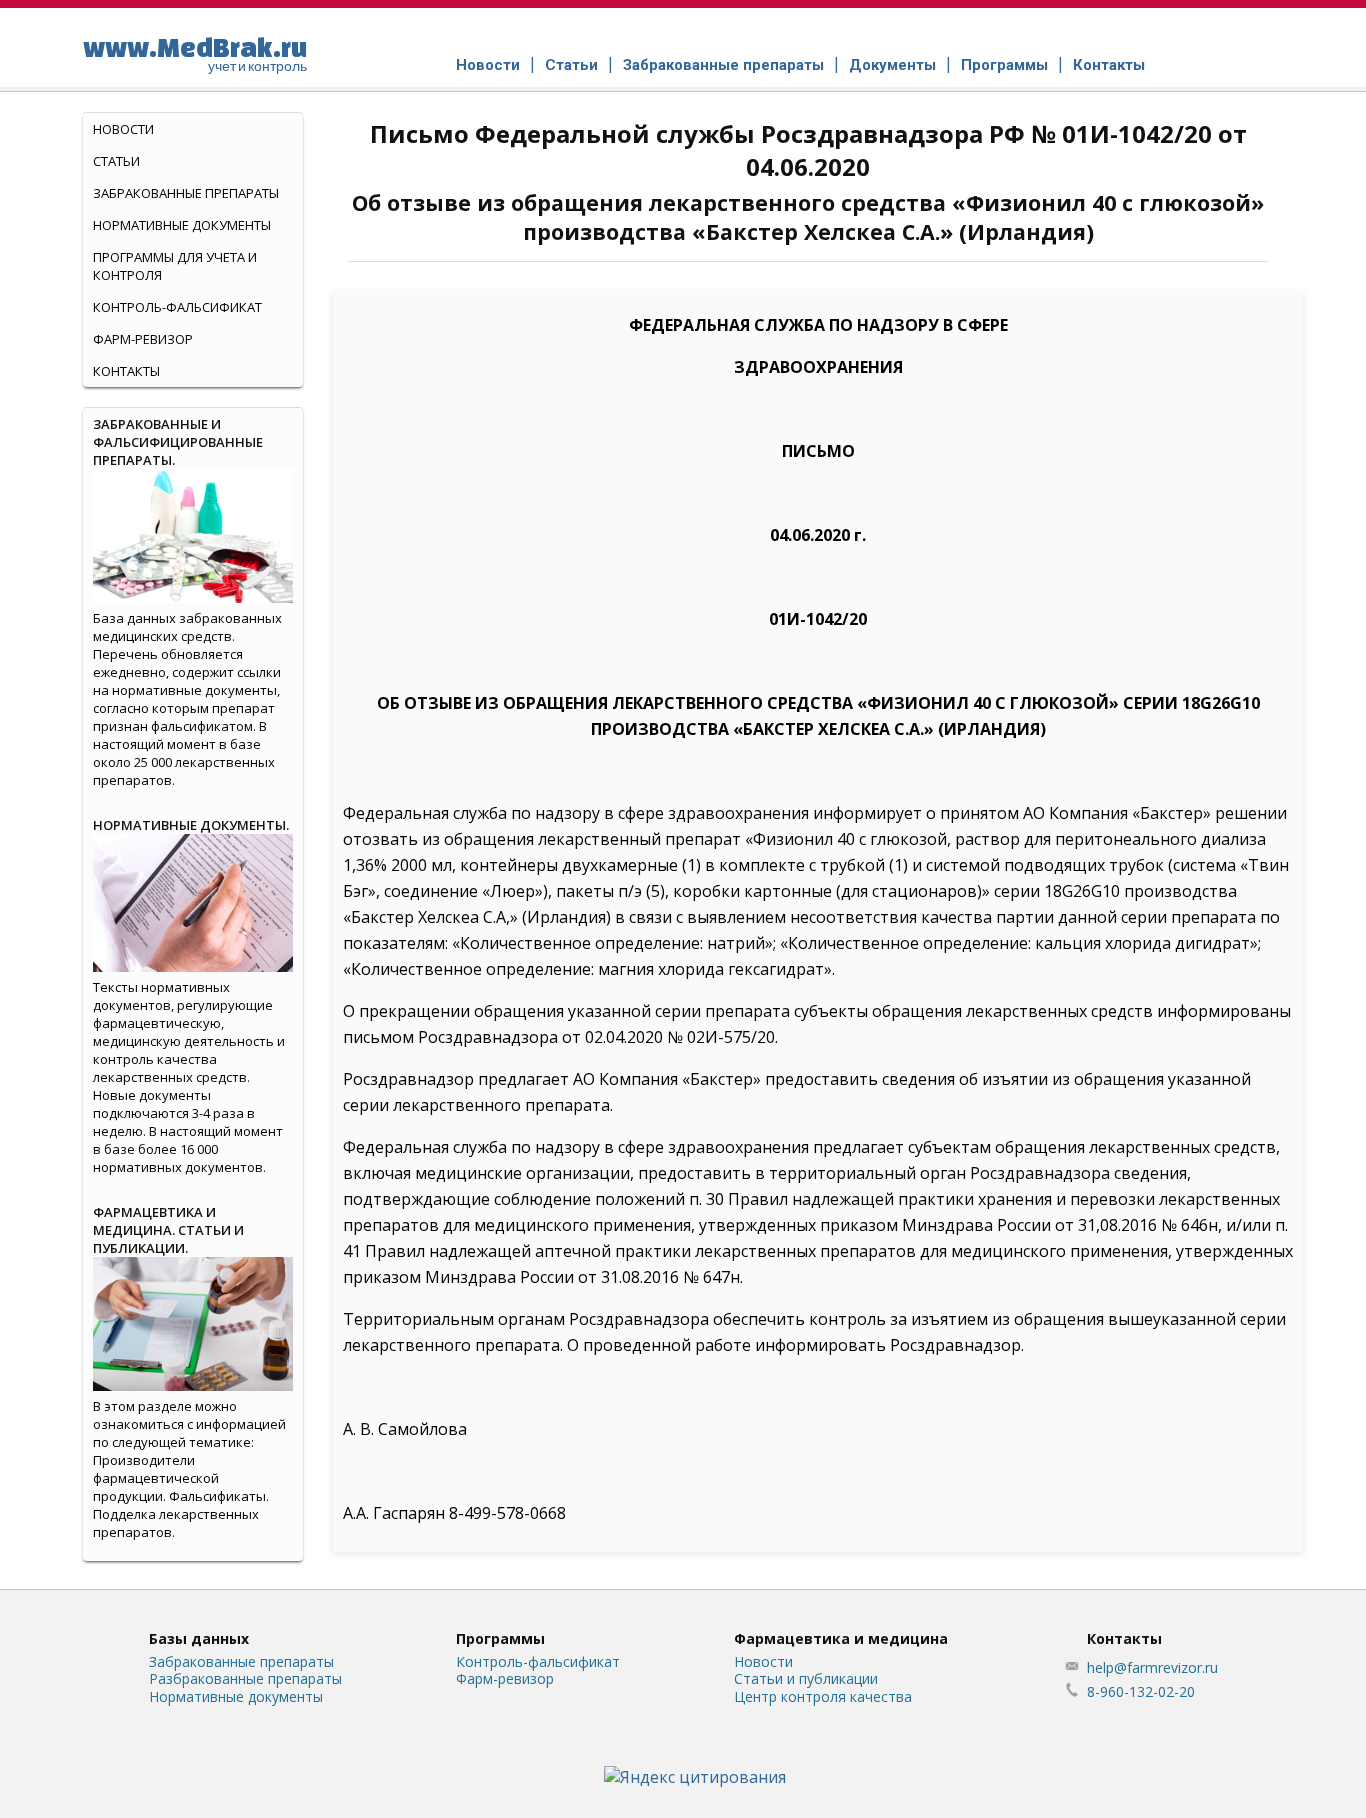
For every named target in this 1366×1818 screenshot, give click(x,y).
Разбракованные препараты (245, 1678)
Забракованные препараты (723, 65)
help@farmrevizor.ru (1152, 1667)
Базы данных (199, 1638)
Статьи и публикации (806, 1678)
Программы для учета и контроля (175, 266)
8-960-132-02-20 (1141, 1691)
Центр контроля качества (823, 1696)
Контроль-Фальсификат (177, 307)
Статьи (571, 65)
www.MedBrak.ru (195, 53)
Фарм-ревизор (143, 339)
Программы (1004, 65)
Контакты (1109, 65)
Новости (488, 65)
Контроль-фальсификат (538, 1661)
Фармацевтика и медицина (841, 1638)
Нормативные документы (182, 225)
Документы (892, 65)
